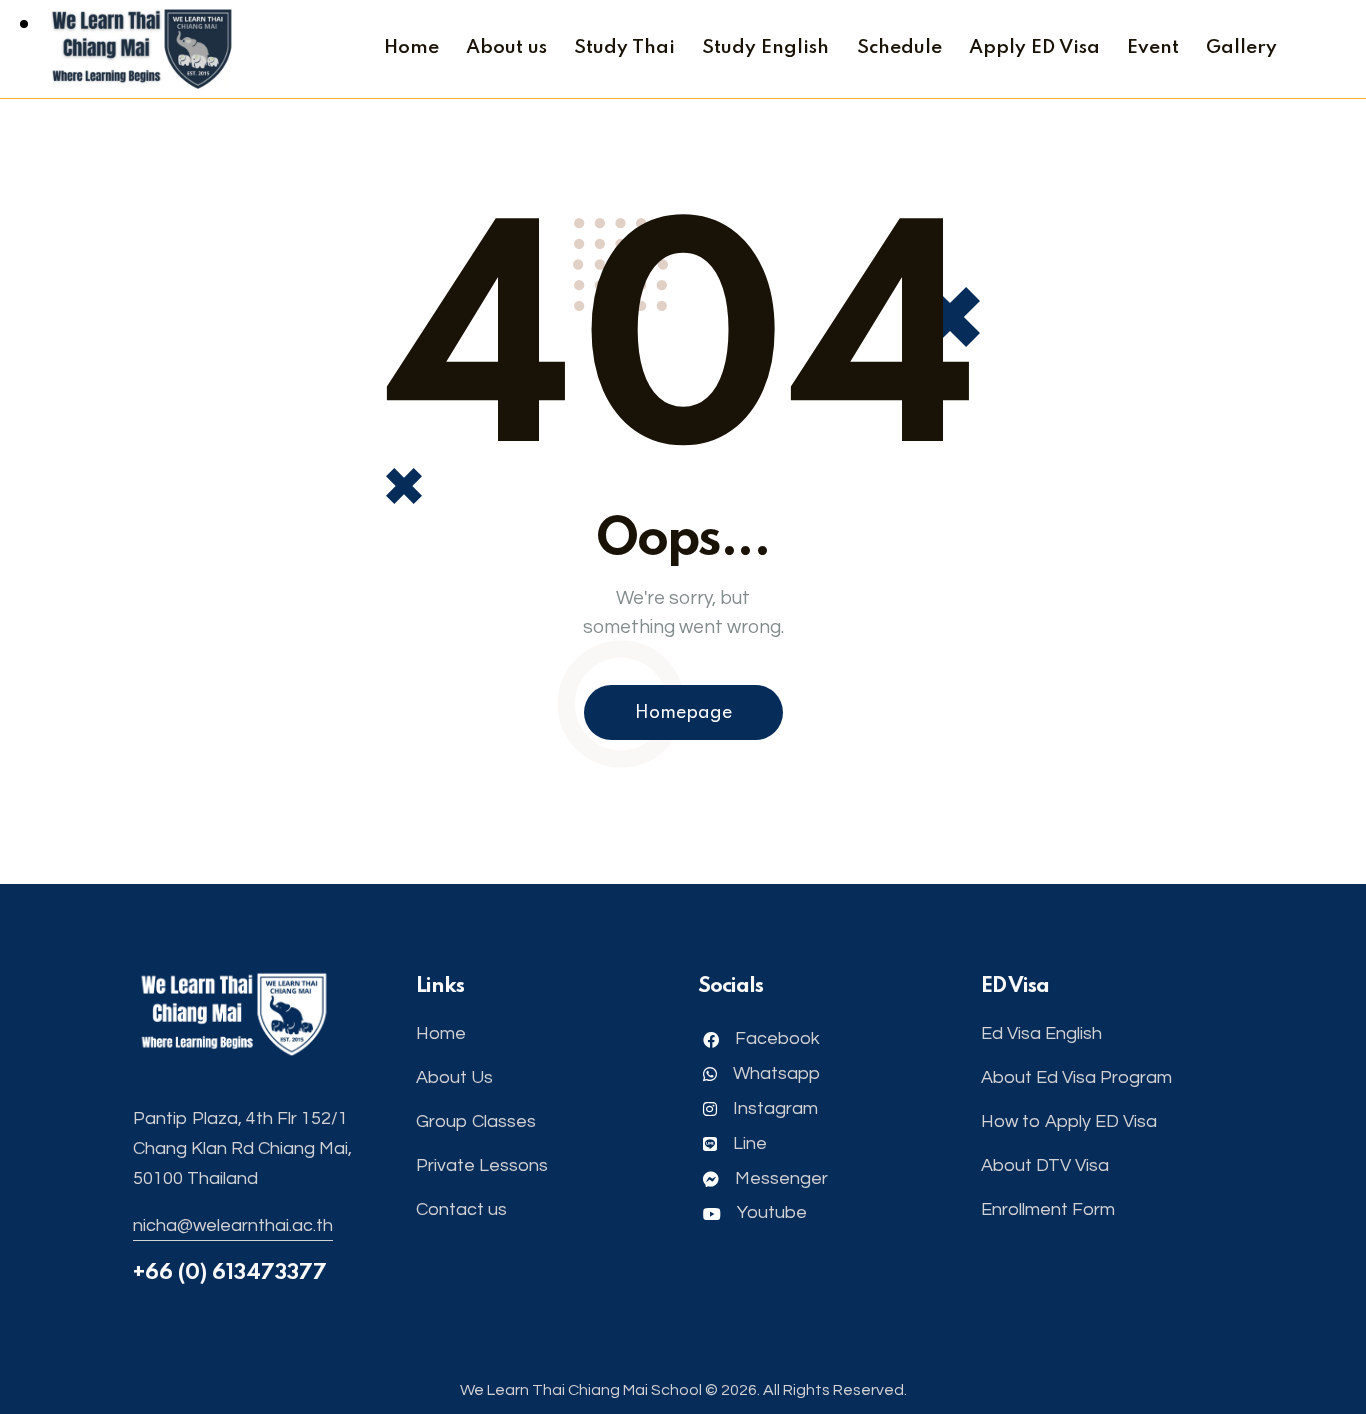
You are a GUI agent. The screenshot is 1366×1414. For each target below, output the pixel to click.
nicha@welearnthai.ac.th (233, 1225)
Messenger (779, 1178)
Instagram (773, 1108)
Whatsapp (774, 1073)
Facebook (775, 1038)
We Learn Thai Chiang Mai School (581, 1390)
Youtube (770, 1212)
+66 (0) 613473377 (230, 1273)
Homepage (683, 713)
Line (748, 1143)
